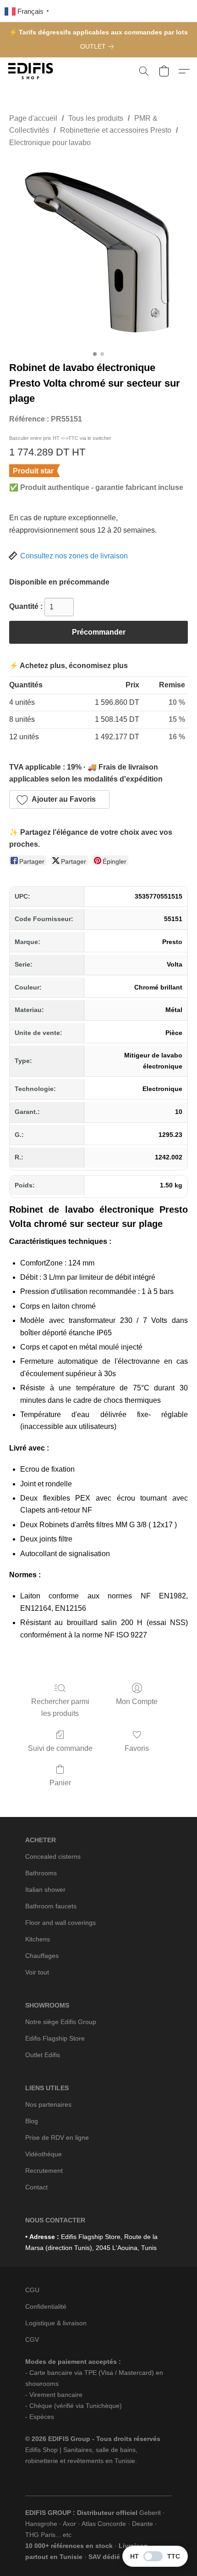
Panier (60, 1783)
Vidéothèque (44, 2154)
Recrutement (44, 2171)
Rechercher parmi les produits (60, 1707)
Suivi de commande (60, 1748)
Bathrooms (41, 1873)
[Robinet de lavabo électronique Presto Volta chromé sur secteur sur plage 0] (98, 252)
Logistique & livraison (56, 2323)
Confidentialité (46, 2306)
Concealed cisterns (53, 1856)
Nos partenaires (48, 2104)
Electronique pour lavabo (50, 143)
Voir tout (37, 1972)
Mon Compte (137, 1701)
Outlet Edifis (43, 2055)
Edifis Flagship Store (55, 2038)
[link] (99, 46)
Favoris (137, 1748)
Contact (36, 2187)
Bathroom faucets (51, 1906)
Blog (32, 2121)
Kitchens (38, 1939)
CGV (32, 2340)
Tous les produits (96, 118)
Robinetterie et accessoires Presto (116, 130)
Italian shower (45, 1890)
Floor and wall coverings (60, 1923)
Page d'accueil (33, 118)
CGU (32, 2290)
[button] (32, 71)
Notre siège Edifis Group (61, 2022)
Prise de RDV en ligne (57, 2137)
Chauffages (42, 1956)
